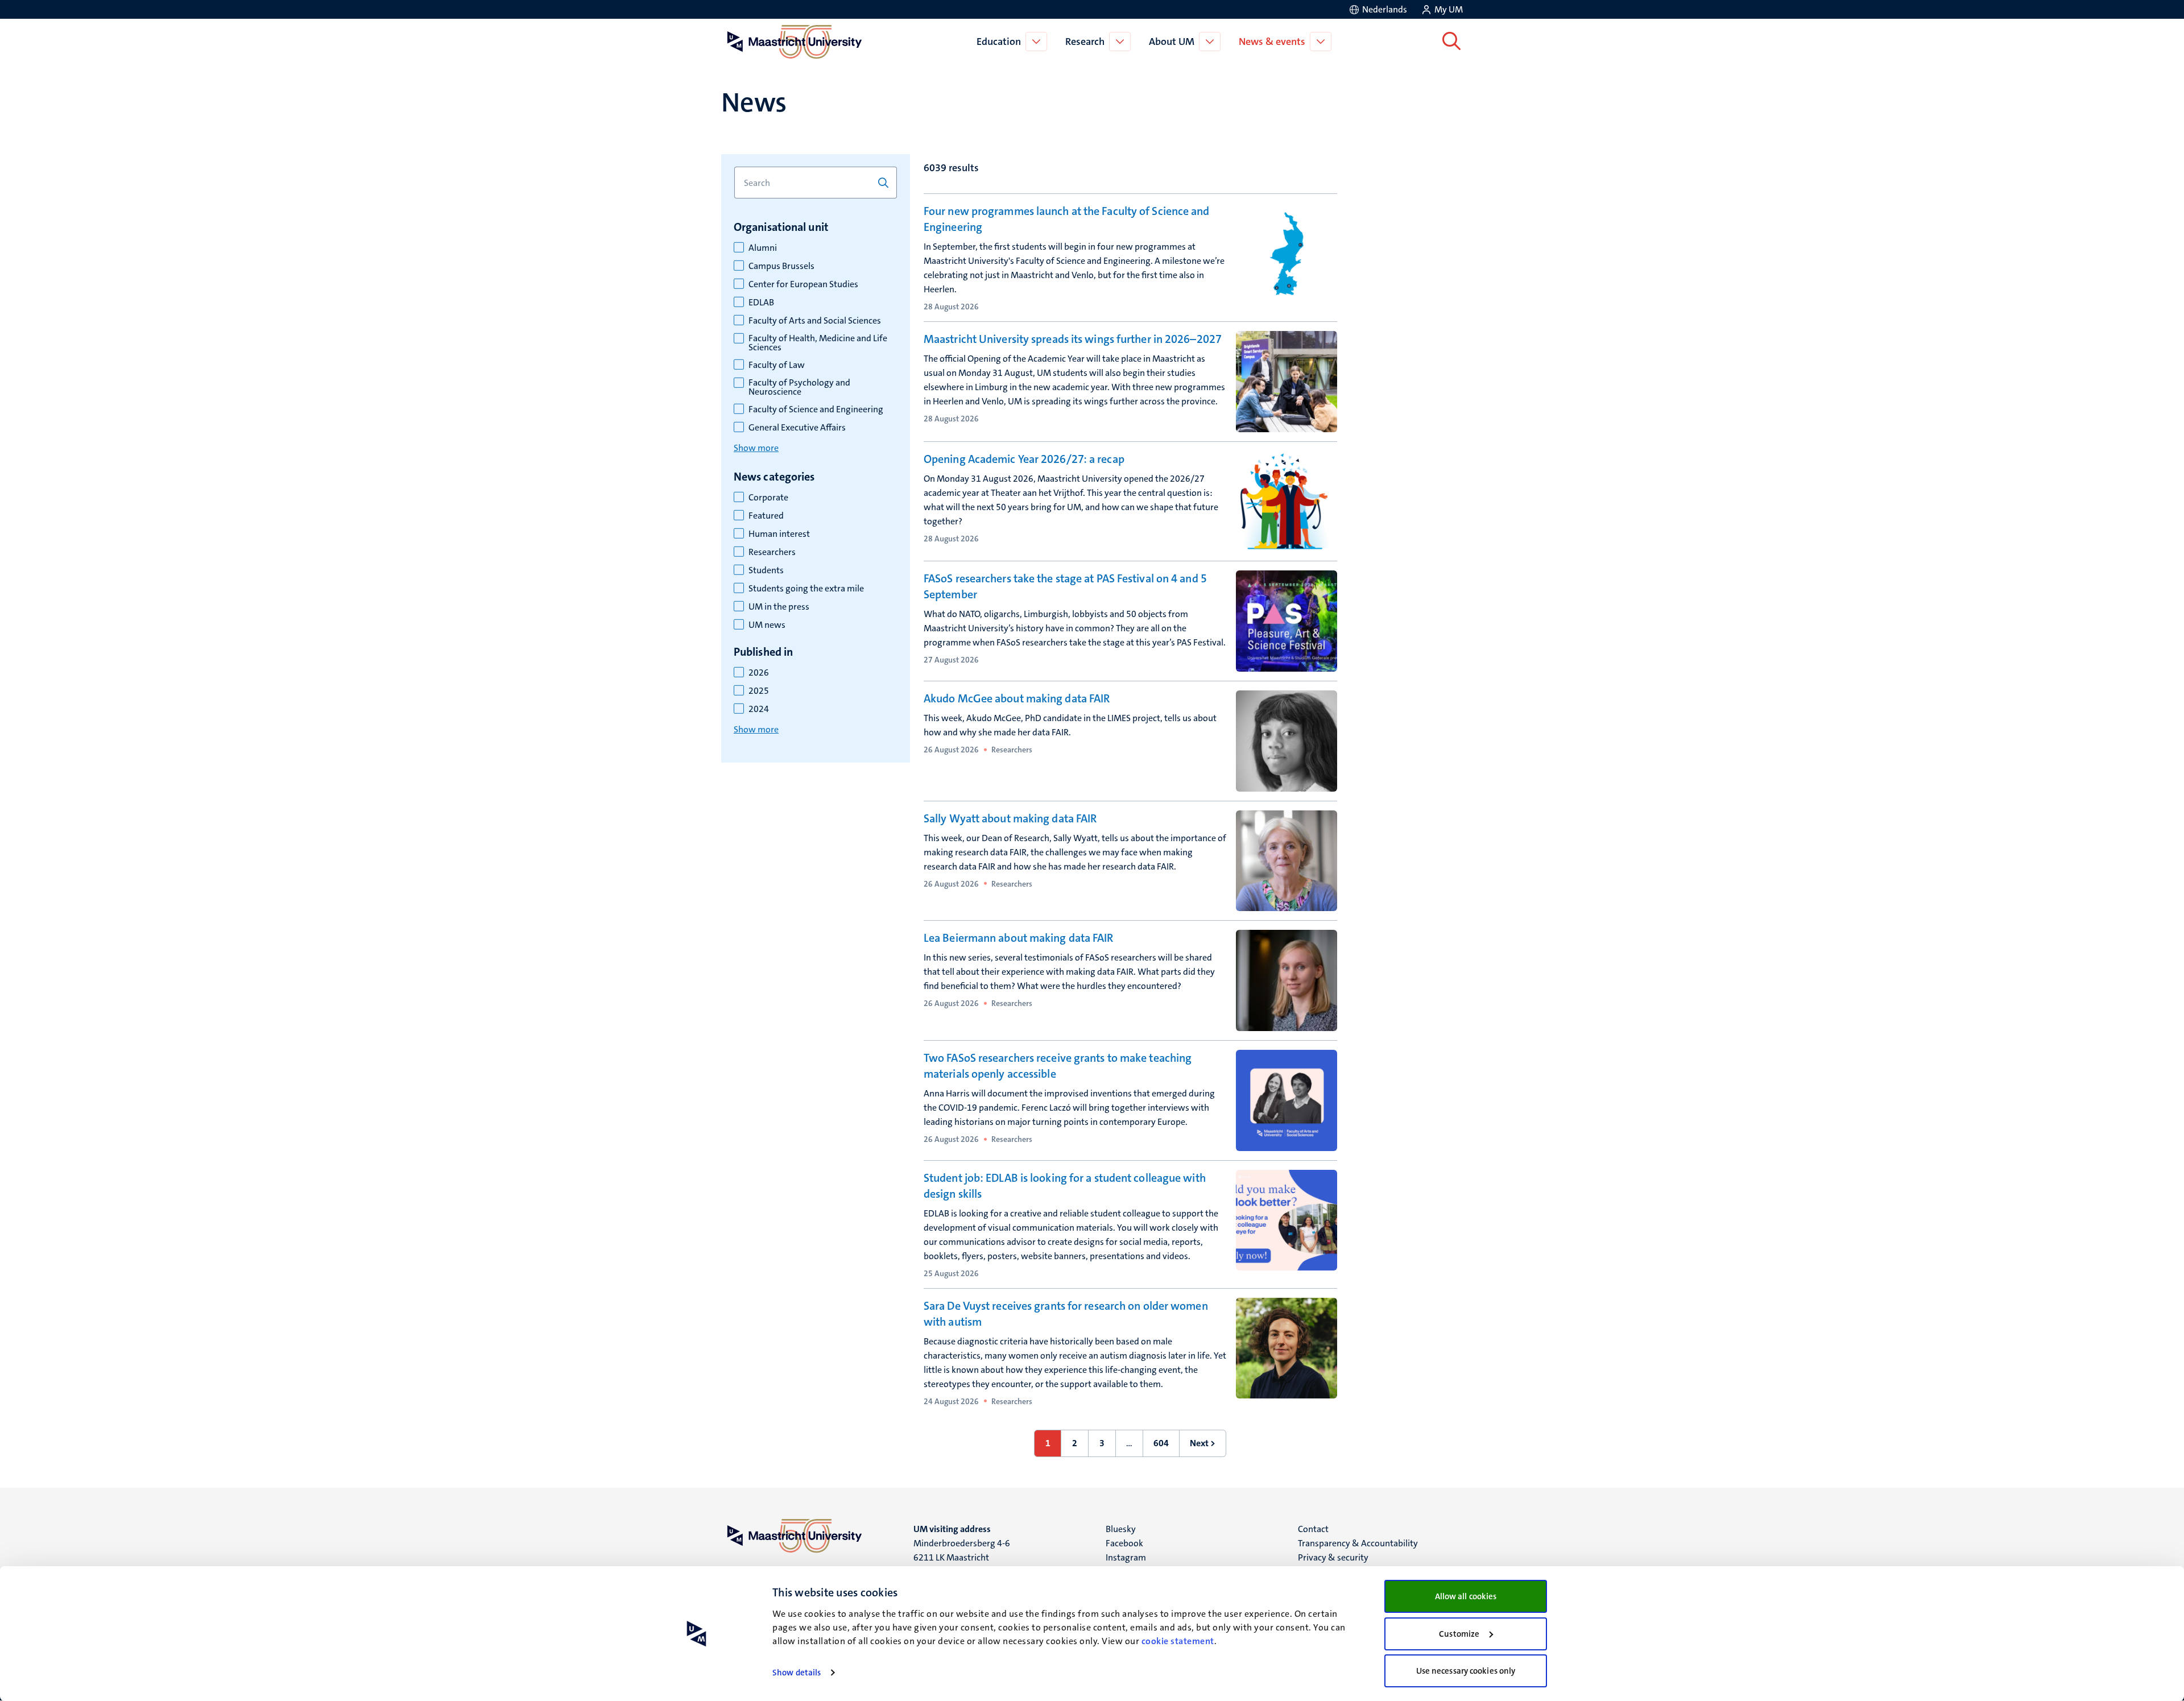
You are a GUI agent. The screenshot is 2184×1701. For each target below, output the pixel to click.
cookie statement (1178, 1641)
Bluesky (1121, 1529)
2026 (759, 673)
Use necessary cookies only (1466, 1671)
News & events (1272, 42)
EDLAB (761, 303)
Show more (756, 448)
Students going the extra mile (806, 589)
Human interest (779, 534)
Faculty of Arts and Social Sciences (815, 321)
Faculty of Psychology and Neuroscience (799, 387)
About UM (1172, 42)
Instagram (1126, 1557)
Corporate (768, 498)
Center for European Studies (803, 284)
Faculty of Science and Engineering (816, 409)
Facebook (1124, 1543)
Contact (1313, 1529)
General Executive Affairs (797, 428)
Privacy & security (1333, 1557)
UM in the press (779, 607)
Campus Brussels (781, 266)
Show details (797, 1673)
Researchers (772, 552)
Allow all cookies (1466, 1596)
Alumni (763, 248)
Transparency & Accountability (1358, 1543)
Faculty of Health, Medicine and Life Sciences (818, 343)
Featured (766, 516)
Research (1085, 42)
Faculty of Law (777, 365)
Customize (1459, 1634)
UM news (767, 625)
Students (766, 570)
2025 (759, 691)
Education (999, 42)
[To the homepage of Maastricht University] (795, 42)
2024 (759, 709)
